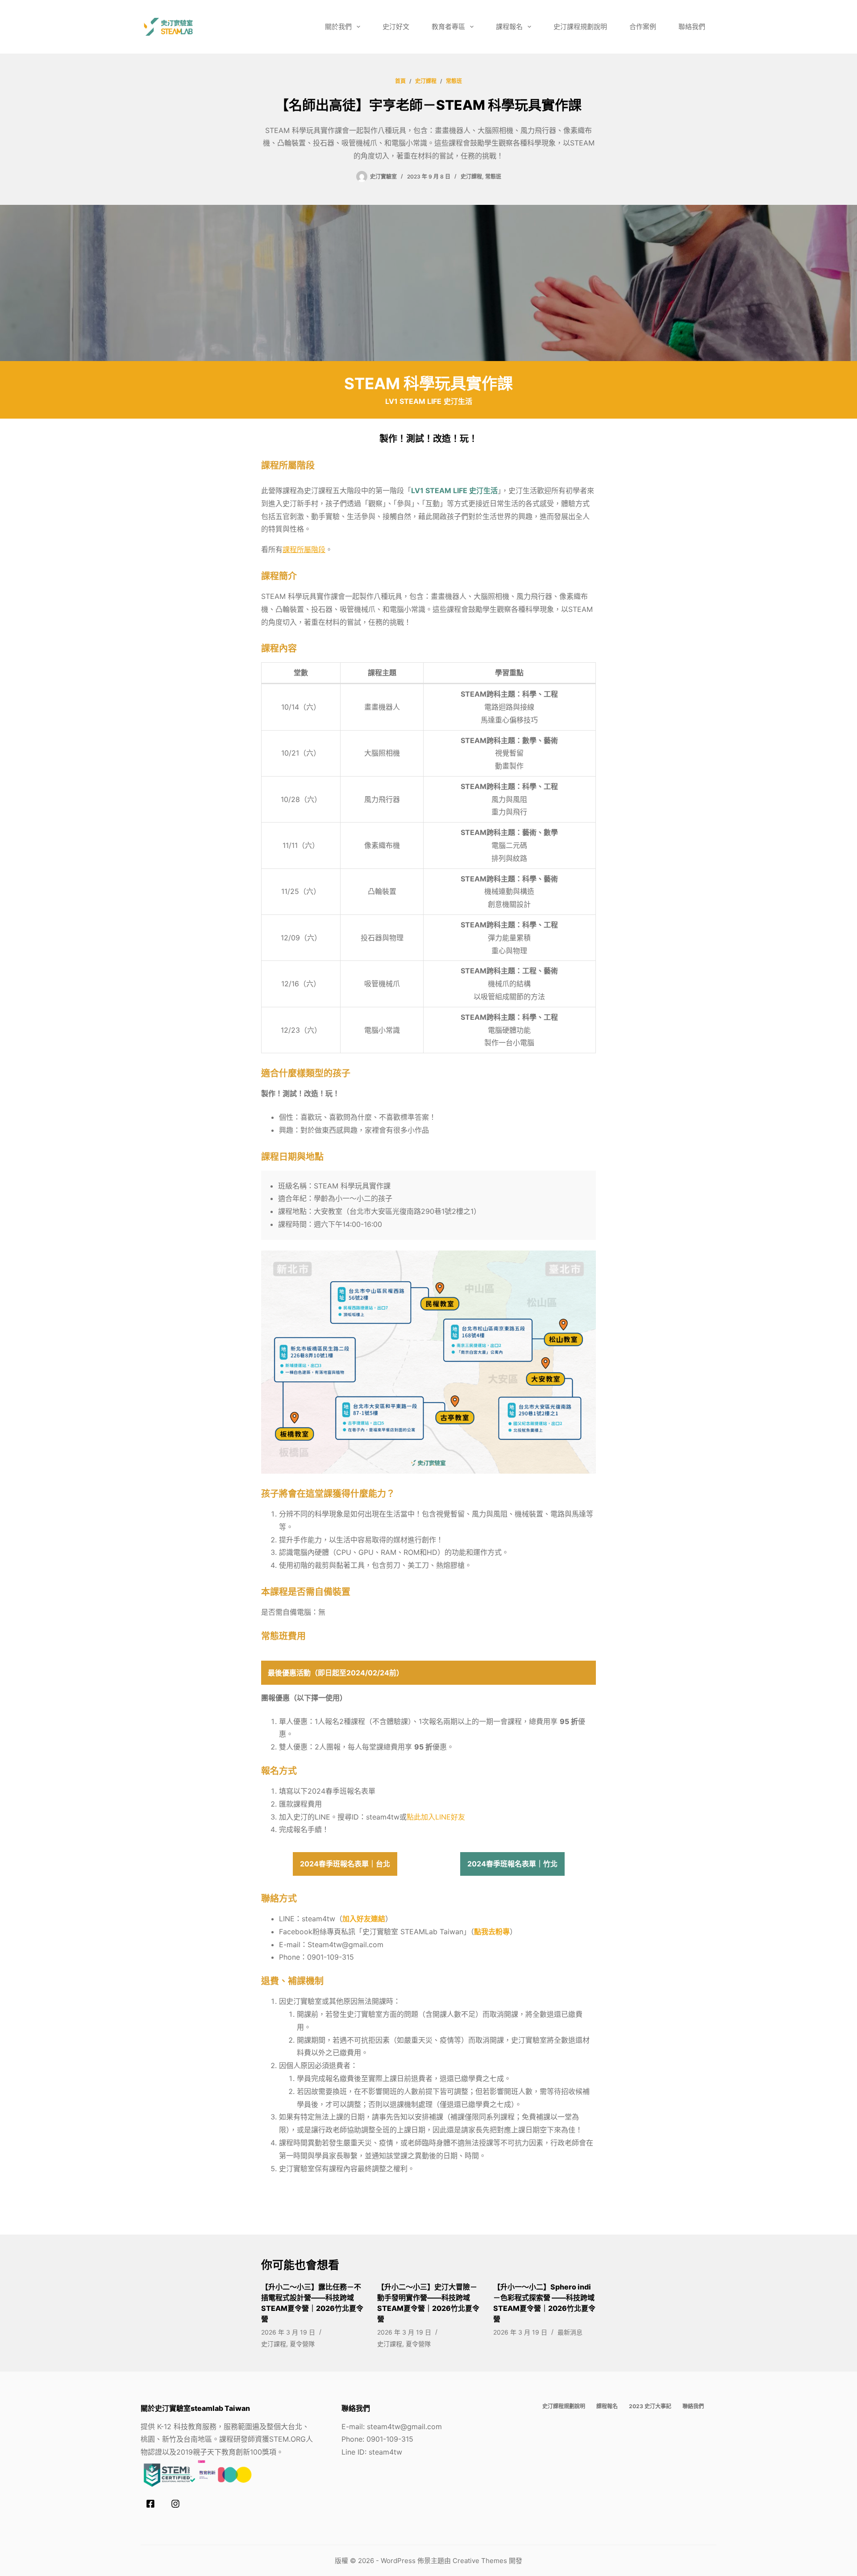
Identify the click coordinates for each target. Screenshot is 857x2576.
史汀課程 (471, 177)
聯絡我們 (692, 27)
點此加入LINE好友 (436, 1817)
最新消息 (570, 2332)
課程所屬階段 (304, 549)
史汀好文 (396, 27)
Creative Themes (480, 2561)
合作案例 (643, 27)
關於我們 (338, 27)
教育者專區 (448, 27)
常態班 (493, 177)
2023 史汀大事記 (650, 2406)
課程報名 (509, 27)
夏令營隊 (302, 2344)
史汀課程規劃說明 (580, 27)
